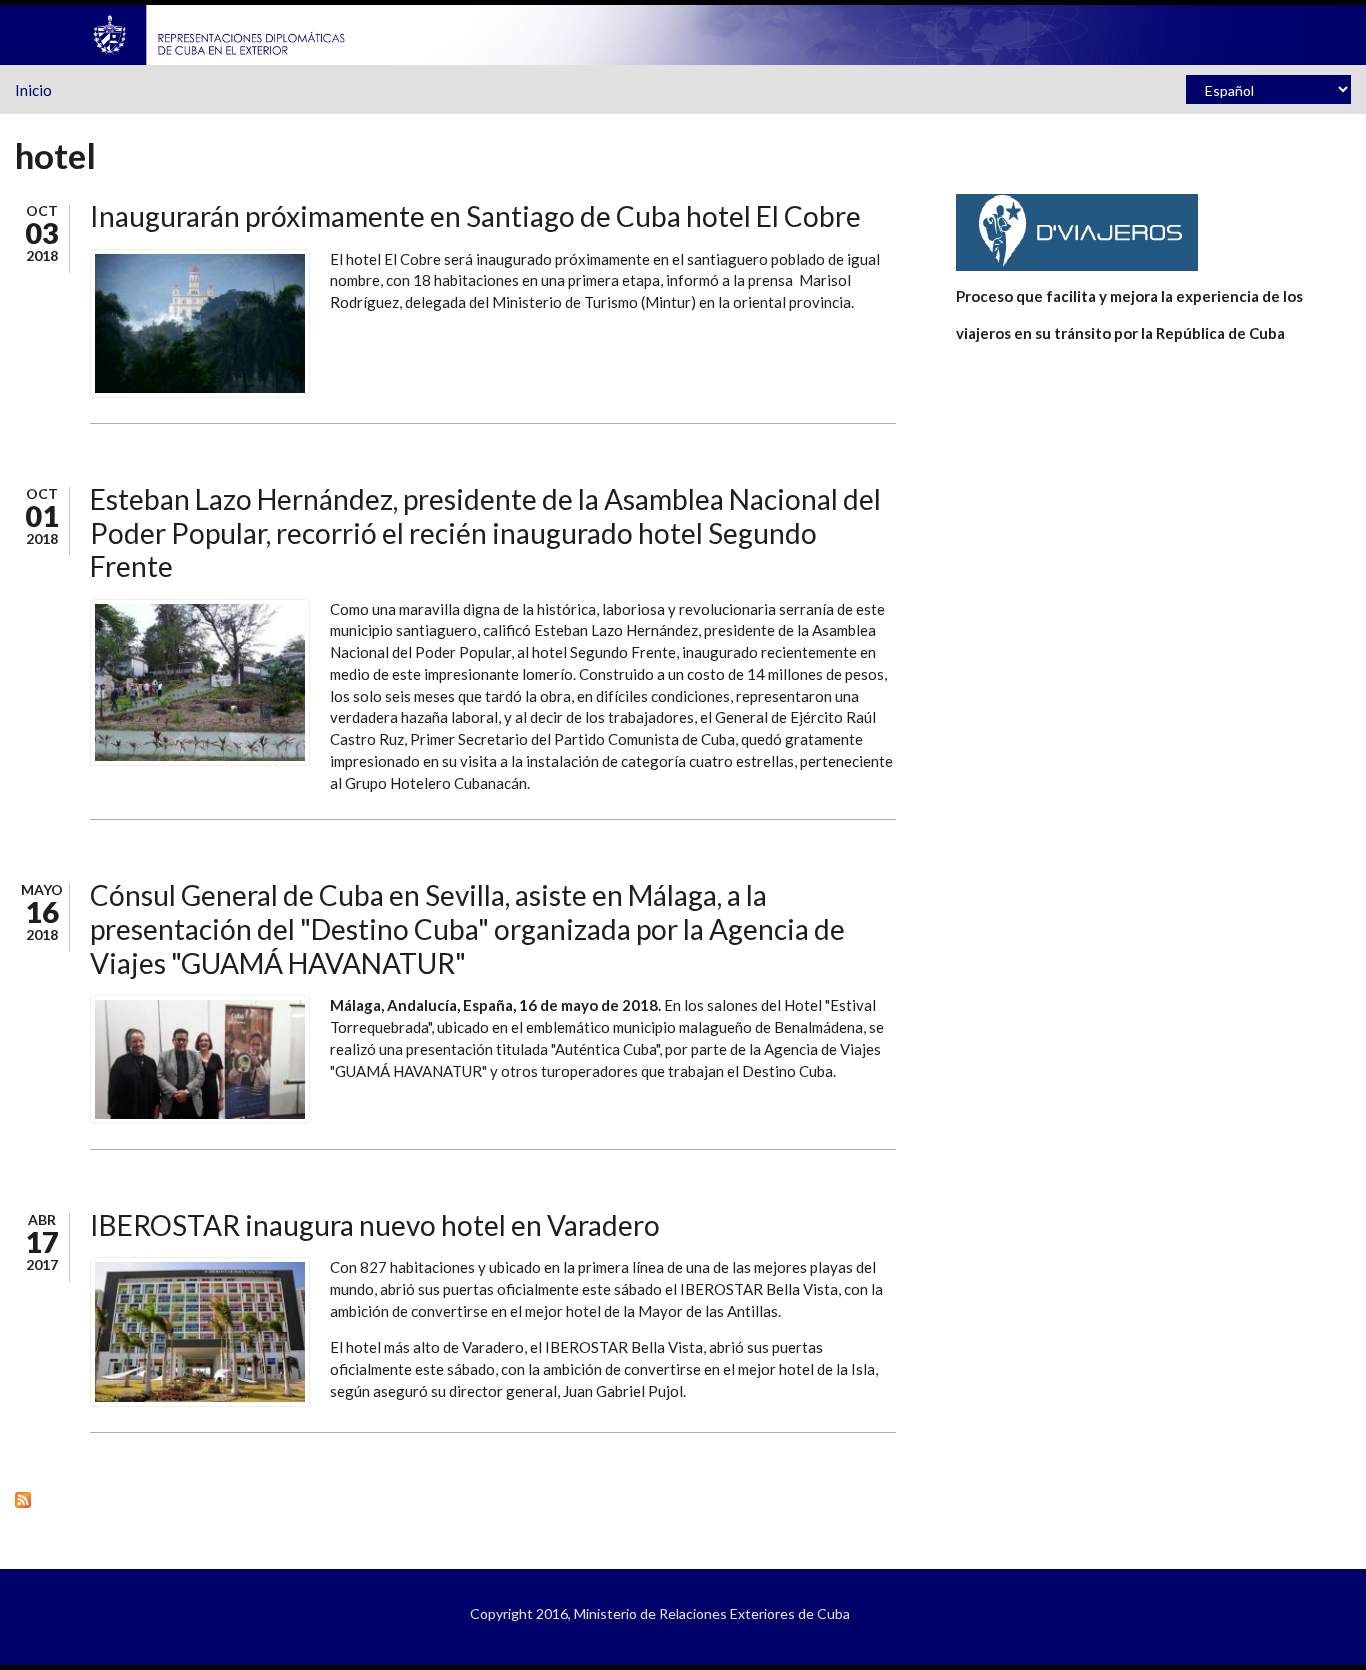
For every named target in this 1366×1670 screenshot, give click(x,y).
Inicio (33, 90)
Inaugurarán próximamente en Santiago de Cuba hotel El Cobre (475, 216)
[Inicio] (220, 33)
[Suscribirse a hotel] (455, 1499)
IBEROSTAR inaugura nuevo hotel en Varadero (375, 1225)
